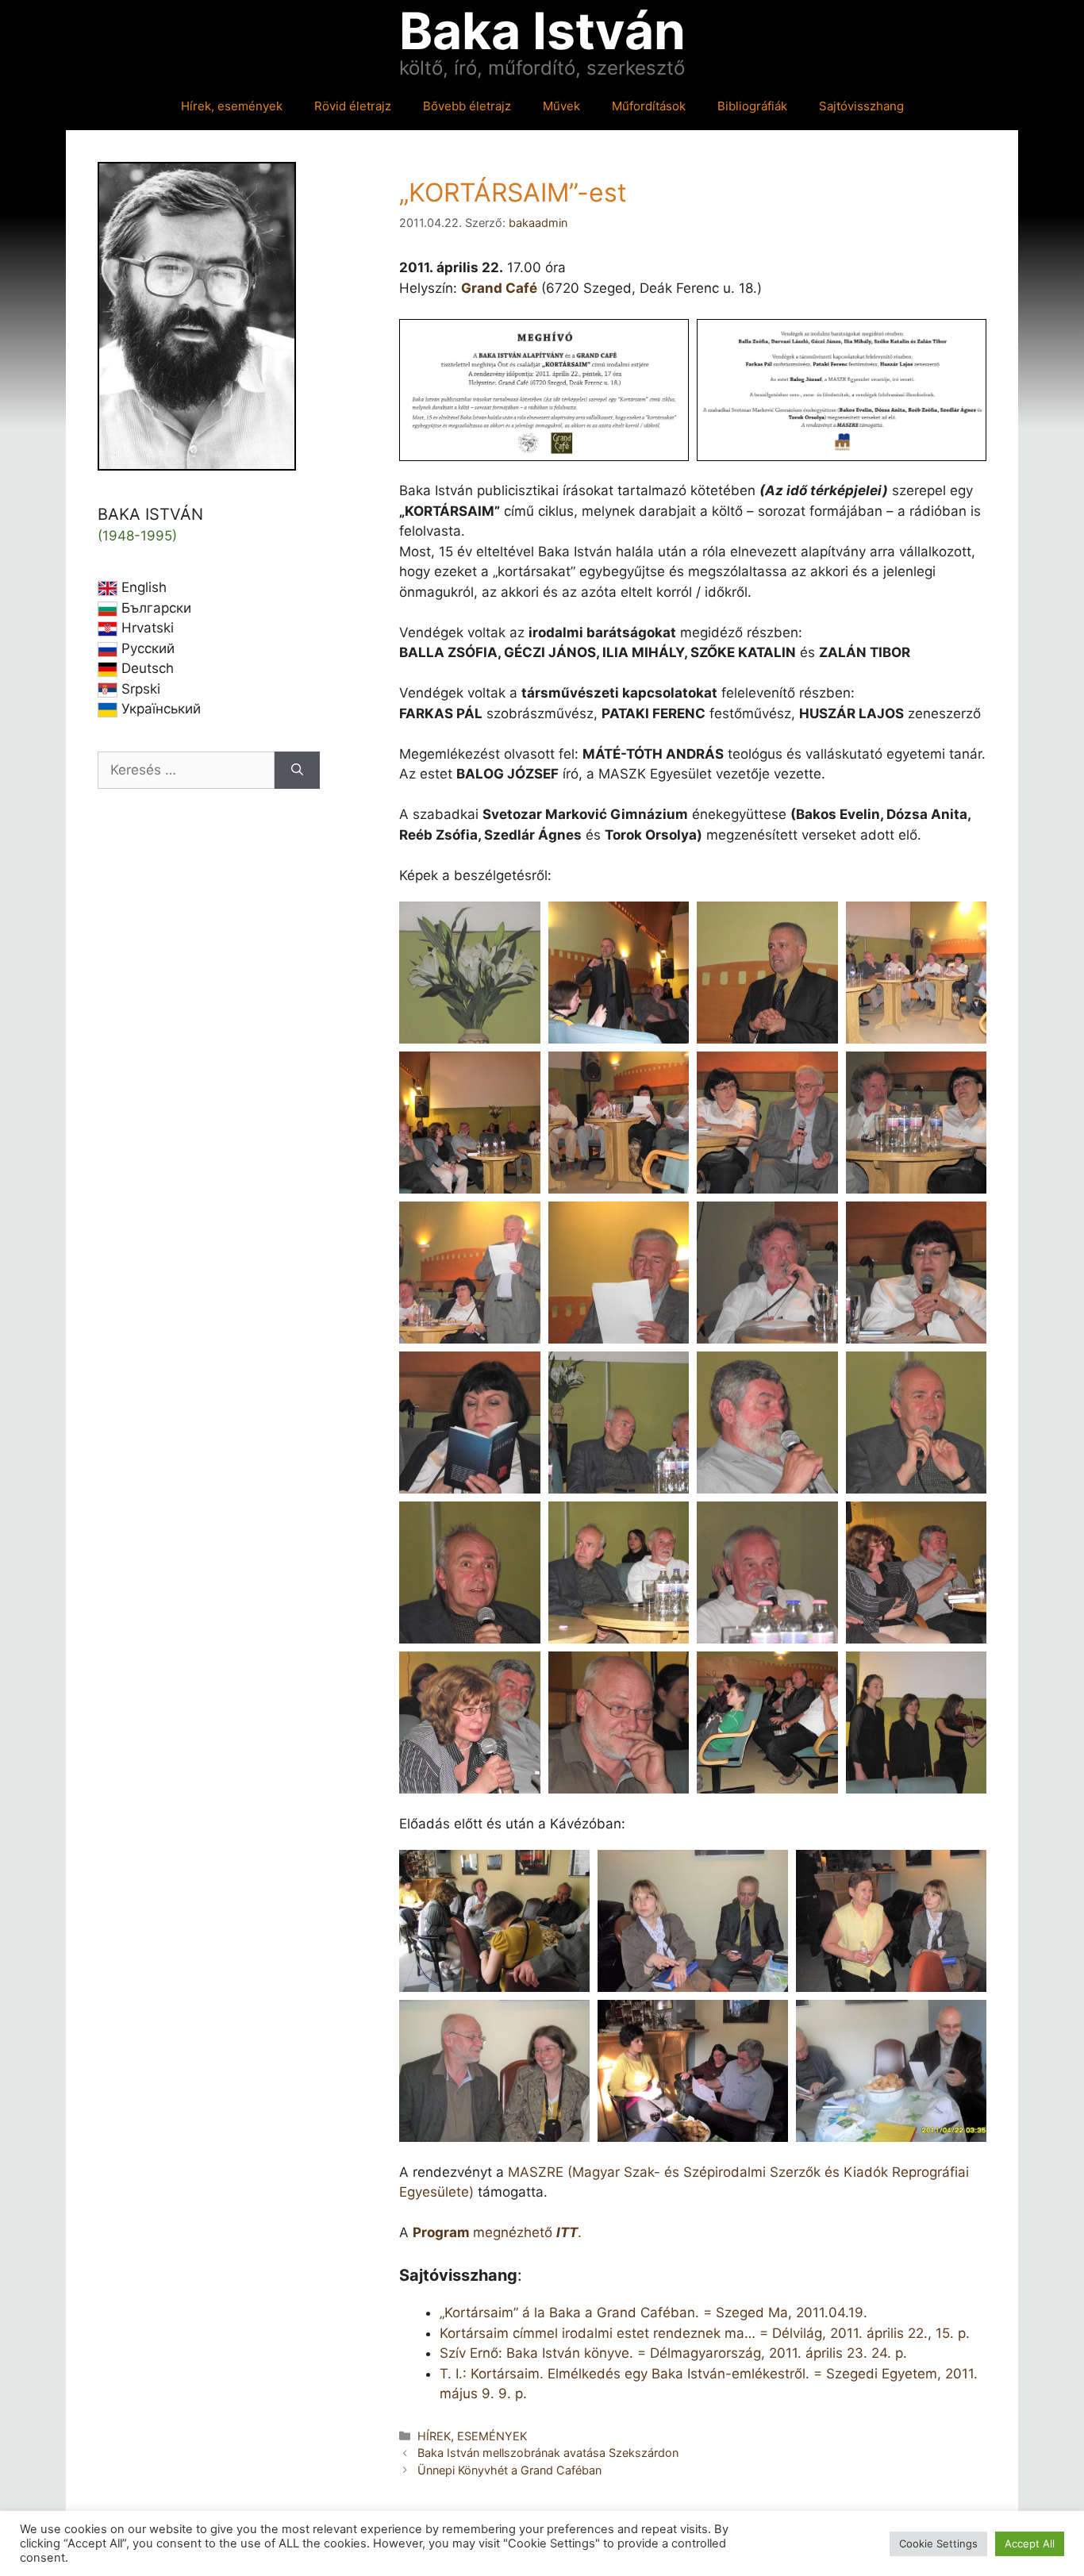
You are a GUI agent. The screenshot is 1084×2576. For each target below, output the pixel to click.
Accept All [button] (1030, 2543)
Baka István (542, 31)
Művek (561, 106)
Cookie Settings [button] (938, 2543)
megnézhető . (497, 2232)
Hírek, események (232, 106)
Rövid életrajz (353, 106)
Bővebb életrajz (467, 106)
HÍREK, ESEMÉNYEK (472, 2436)
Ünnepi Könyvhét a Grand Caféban (509, 2470)
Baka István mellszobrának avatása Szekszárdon (548, 2453)
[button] (544, 390)
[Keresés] (297, 771)
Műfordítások (649, 106)
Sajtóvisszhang (861, 106)
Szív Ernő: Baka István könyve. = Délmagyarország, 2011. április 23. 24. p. (673, 2353)
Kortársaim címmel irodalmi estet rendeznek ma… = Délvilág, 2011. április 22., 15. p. (705, 2333)
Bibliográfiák (752, 106)
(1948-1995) (137, 536)
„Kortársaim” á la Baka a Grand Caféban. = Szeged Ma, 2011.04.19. (653, 2313)
